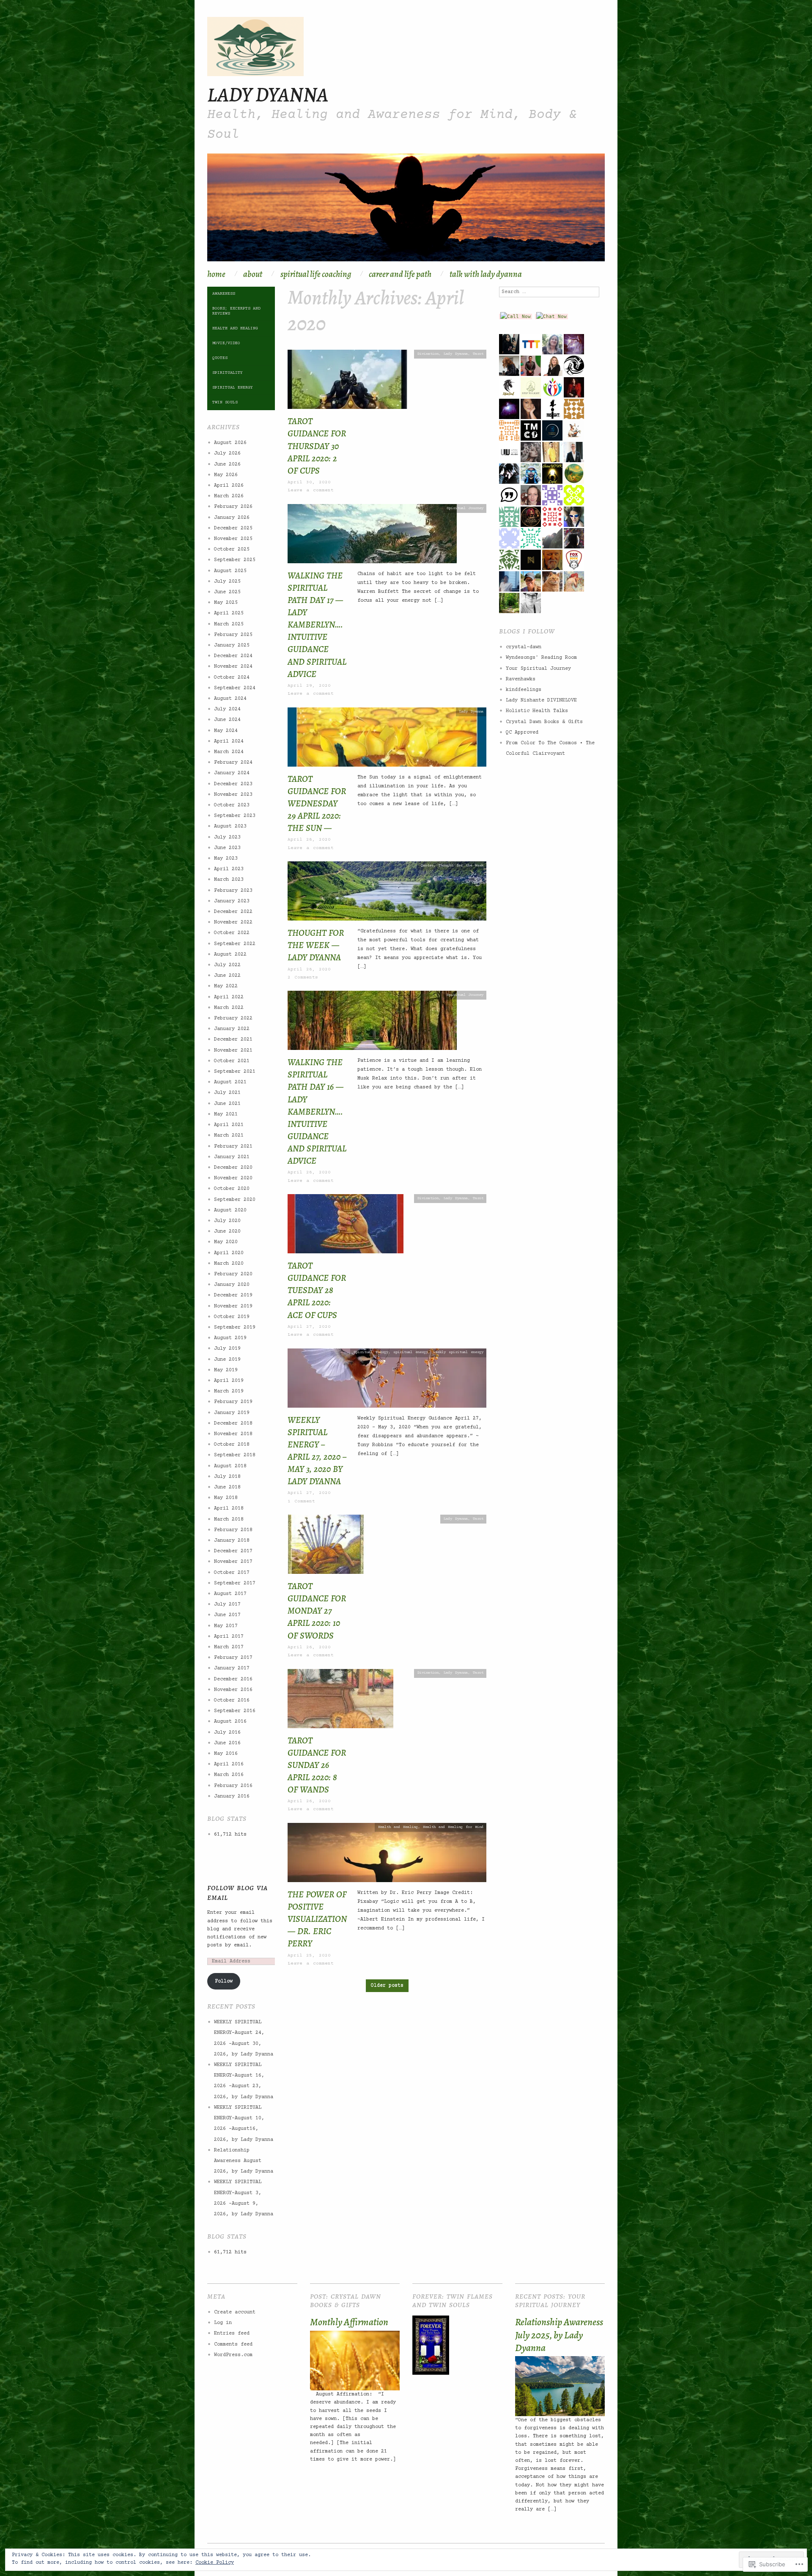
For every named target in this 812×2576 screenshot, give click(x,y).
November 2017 (233, 1562)
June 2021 (227, 1104)
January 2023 (232, 901)
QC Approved (522, 733)
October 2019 (232, 1317)
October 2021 (232, 1061)
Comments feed (233, 2344)
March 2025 (229, 624)
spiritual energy (411, 1352)
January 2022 (232, 1029)
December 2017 (233, 1551)
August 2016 (230, 1722)
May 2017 (226, 1626)
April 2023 (229, 869)
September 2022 (235, 944)
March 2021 (229, 1136)
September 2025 (235, 560)
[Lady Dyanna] (406, 212)
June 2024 (227, 720)
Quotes (427, 866)
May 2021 (226, 1114)
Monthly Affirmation (349, 2322)
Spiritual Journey (465, 508)
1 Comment (301, 1501)
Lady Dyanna (268, 94)
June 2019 (227, 1360)
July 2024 (227, 709)
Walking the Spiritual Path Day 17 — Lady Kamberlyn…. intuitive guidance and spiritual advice (317, 625)
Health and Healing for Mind (453, 1827)
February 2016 (233, 1786)
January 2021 (232, 1157)
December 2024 (233, 656)
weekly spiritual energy (458, 1352)
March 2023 (229, 880)
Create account (235, 2312)
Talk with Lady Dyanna (486, 274)
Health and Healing (398, 1827)
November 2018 (233, 1434)
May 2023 (226, 859)
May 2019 (226, 1370)
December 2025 (233, 528)
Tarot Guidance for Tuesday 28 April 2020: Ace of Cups (317, 1290)
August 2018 (230, 1466)
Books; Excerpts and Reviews (236, 311)
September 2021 (235, 1072)
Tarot (478, 354)
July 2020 (227, 1221)
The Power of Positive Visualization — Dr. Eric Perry (317, 1919)
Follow (224, 1981)
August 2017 (230, 1594)
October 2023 (232, 805)
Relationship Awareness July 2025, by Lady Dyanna (559, 2335)
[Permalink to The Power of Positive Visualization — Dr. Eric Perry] (387, 1856)
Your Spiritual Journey (538, 669)
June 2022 (227, 976)
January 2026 (232, 518)
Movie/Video (226, 343)
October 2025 (232, 549)
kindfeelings (524, 690)
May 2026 (226, 475)
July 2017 (227, 1605)
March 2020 (229, 1264)
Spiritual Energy (371, 1352)
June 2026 (227, 465)
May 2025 (226, 603)
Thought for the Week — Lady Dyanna (316, 945)
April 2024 (229, 741)
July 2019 (227, 1349)
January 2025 (232, 645)
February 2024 (233, 763)
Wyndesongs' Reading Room (541, 658)
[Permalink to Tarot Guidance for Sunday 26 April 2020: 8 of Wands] (340, 1702)
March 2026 (229, 496)
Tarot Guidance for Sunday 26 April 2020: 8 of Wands (317, 1765)
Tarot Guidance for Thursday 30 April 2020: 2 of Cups (317, 446)
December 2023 (233, 784)
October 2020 (232, 1189)
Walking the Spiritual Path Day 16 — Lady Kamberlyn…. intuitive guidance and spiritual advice (317, 1111)
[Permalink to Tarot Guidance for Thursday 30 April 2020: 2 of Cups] (347, 382)
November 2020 (233, 1178)
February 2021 (233, 1147)
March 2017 (229, 1647)
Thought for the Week (461, 866)
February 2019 (233, 1402)
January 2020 (232, 1285)
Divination (428, 354)
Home (216, 274)
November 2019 (233, 1306)
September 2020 (235, 1200)
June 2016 (227, 1743)
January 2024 (232, 773)
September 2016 (235, 1711)
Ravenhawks (521, 679)
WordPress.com (233, 2355)
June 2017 (227, 1615)
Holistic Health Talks (537, 711)
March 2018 (229, 1520)
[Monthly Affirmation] (355, 2361)
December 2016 (233, 1679)
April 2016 (229, 1764)
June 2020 (227, 1232)
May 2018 (226, 1498)
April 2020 (229, 1253)
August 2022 (230, 955)
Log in (223, 2323)
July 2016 (227, 1733)
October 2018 (232, 1445)
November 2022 (233, 922)
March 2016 (229, 1775)
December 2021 (233, 1040)
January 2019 (232, 1413)
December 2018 (233, 1424)
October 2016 (232, 1700)
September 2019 (235, 1328)
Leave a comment (311, 490)
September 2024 (235, 688)
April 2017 (229, 1637)
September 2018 (235, 1455)
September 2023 (235, 816)
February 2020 (233, 1274)
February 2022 (233, 1018)
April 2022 (229, 997)
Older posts (387, 1985)
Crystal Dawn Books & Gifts (544, 722)
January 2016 (232, 1796)
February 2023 (233, 891)
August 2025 (230, 571)
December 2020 (233, 1168)
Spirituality (228, 373)
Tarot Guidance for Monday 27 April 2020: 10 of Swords (317, 1611)
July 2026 (227, 454)
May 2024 (226, 731)
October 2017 (232, 1573)
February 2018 (233, 1530)
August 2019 (230, 1338)
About (253, 274)
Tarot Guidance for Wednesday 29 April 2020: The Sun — (317, 804)
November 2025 (233, 539)
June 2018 (227, 1487)
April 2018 (229, 1509)
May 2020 (226, 1242)
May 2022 (226, 986)
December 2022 (233, 912)
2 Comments (303, 977)
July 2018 (227, 1477)
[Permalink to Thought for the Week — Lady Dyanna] (387, 894)
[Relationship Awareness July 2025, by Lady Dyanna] (560, 2386)
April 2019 (229, 1381)
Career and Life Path (400, 274)
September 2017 (235, 1583)
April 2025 (229, 613)
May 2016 (226, 1754)
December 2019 (233, 1295)
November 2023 (233, 795)
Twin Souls (225, 402)
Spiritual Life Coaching (316, 274)
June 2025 (227, 592)
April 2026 (229, 486)
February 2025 (233, 635)
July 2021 (227, 1093)
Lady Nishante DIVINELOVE (541, 700)
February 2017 (233, 1658)
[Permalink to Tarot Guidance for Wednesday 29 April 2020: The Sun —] (387, 740)
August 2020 (230, 1210)
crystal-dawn (524, 647)
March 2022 (229, 1008)
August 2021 (230, 1082)
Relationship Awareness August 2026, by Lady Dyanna (244, 2161)
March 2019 (229, 1391)
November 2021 (233, 1051)
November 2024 (233, 667)
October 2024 (232, 678)
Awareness (224, 294)
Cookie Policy (215, 2563)
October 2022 (232, 933)
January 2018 (232, 1541)
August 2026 (230, 443)
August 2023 (230, 826)
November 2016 (233, 1690)
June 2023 (227, 848)
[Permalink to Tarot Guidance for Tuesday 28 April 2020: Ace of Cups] (346, 1227)
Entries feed (232, 2333)
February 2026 (233, 507)
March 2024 (229, 752)
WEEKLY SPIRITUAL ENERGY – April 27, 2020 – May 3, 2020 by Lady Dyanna (317, 1451)
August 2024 (230, 699)
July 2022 (227, 965)
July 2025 (227, 582)
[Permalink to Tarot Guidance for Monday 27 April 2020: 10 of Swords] (326, 1547)
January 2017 (232, 1668)
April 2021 (229, 1125)
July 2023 (227, 837)
